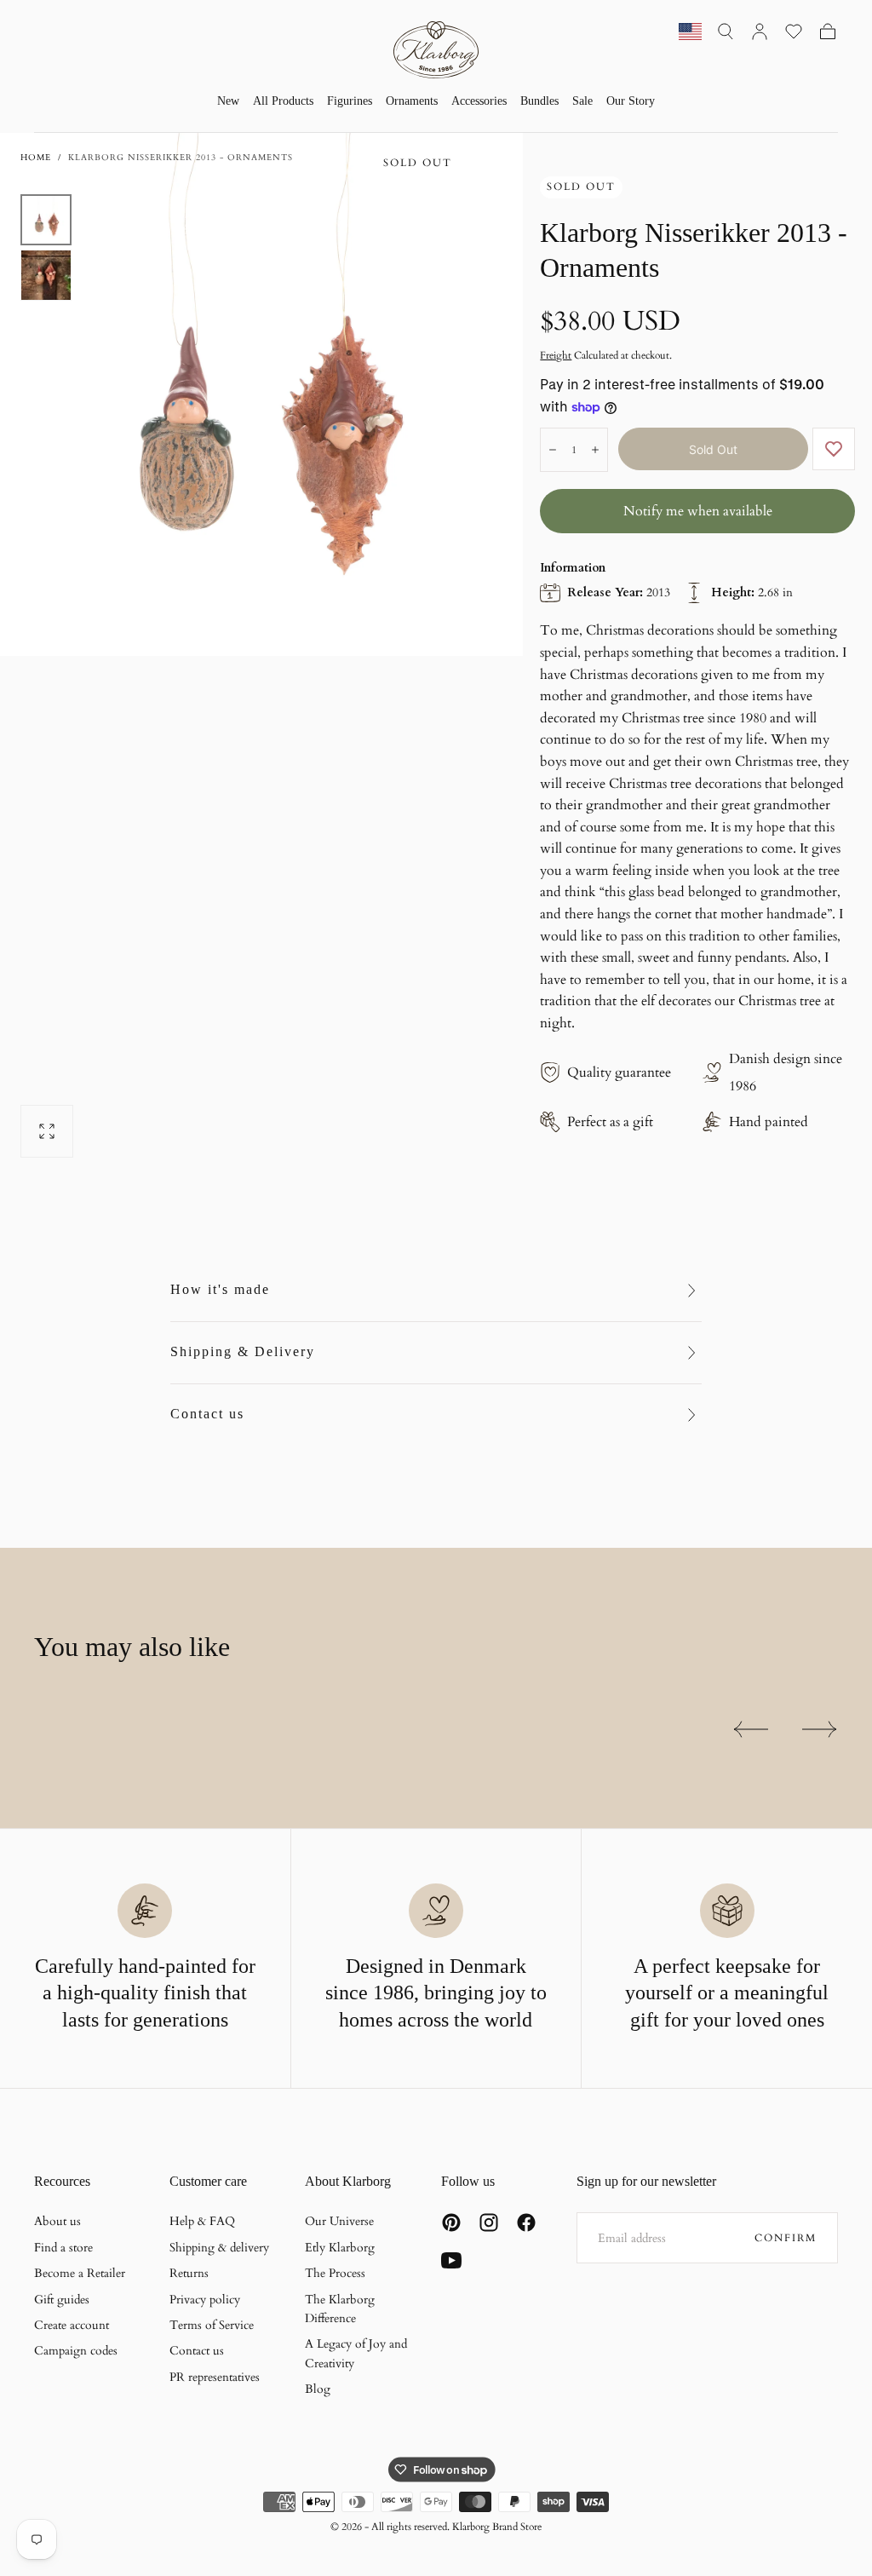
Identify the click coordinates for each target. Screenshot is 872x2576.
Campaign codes (76, 2351)
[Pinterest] (451, 2222)
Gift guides (62, 2300)
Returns (189, 2273)
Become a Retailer (80, 2273)
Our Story (631, 101)
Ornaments (412, 101)
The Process (335, 2273)
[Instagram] (489, 2222)
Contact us (207, 1414)
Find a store (63, 2248)
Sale (582, 101)
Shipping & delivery (219, 2248)
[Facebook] (526, 2222)
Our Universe (339, 2221)
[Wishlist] (794, 32)
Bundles (539, 101)
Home (36, 158)
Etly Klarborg (340, 2248)
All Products (283, 101)
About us (57, 2221)
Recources (62, 2181)
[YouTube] (451, 2260)
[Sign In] (760, 32)
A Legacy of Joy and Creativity (356, 2353)
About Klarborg (348, 2181)
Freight (556, 355)
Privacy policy (205, 2300)
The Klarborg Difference (340, 2309)
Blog (318, 2389)
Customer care (208, 2181)
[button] (726, 32)
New (228, 101)
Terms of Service (212, 2325)
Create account (72, 2325)
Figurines (350, 101)
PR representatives (215, 2377)
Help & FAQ (202, 2221)
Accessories (479, 101)
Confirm (786, 2238)
